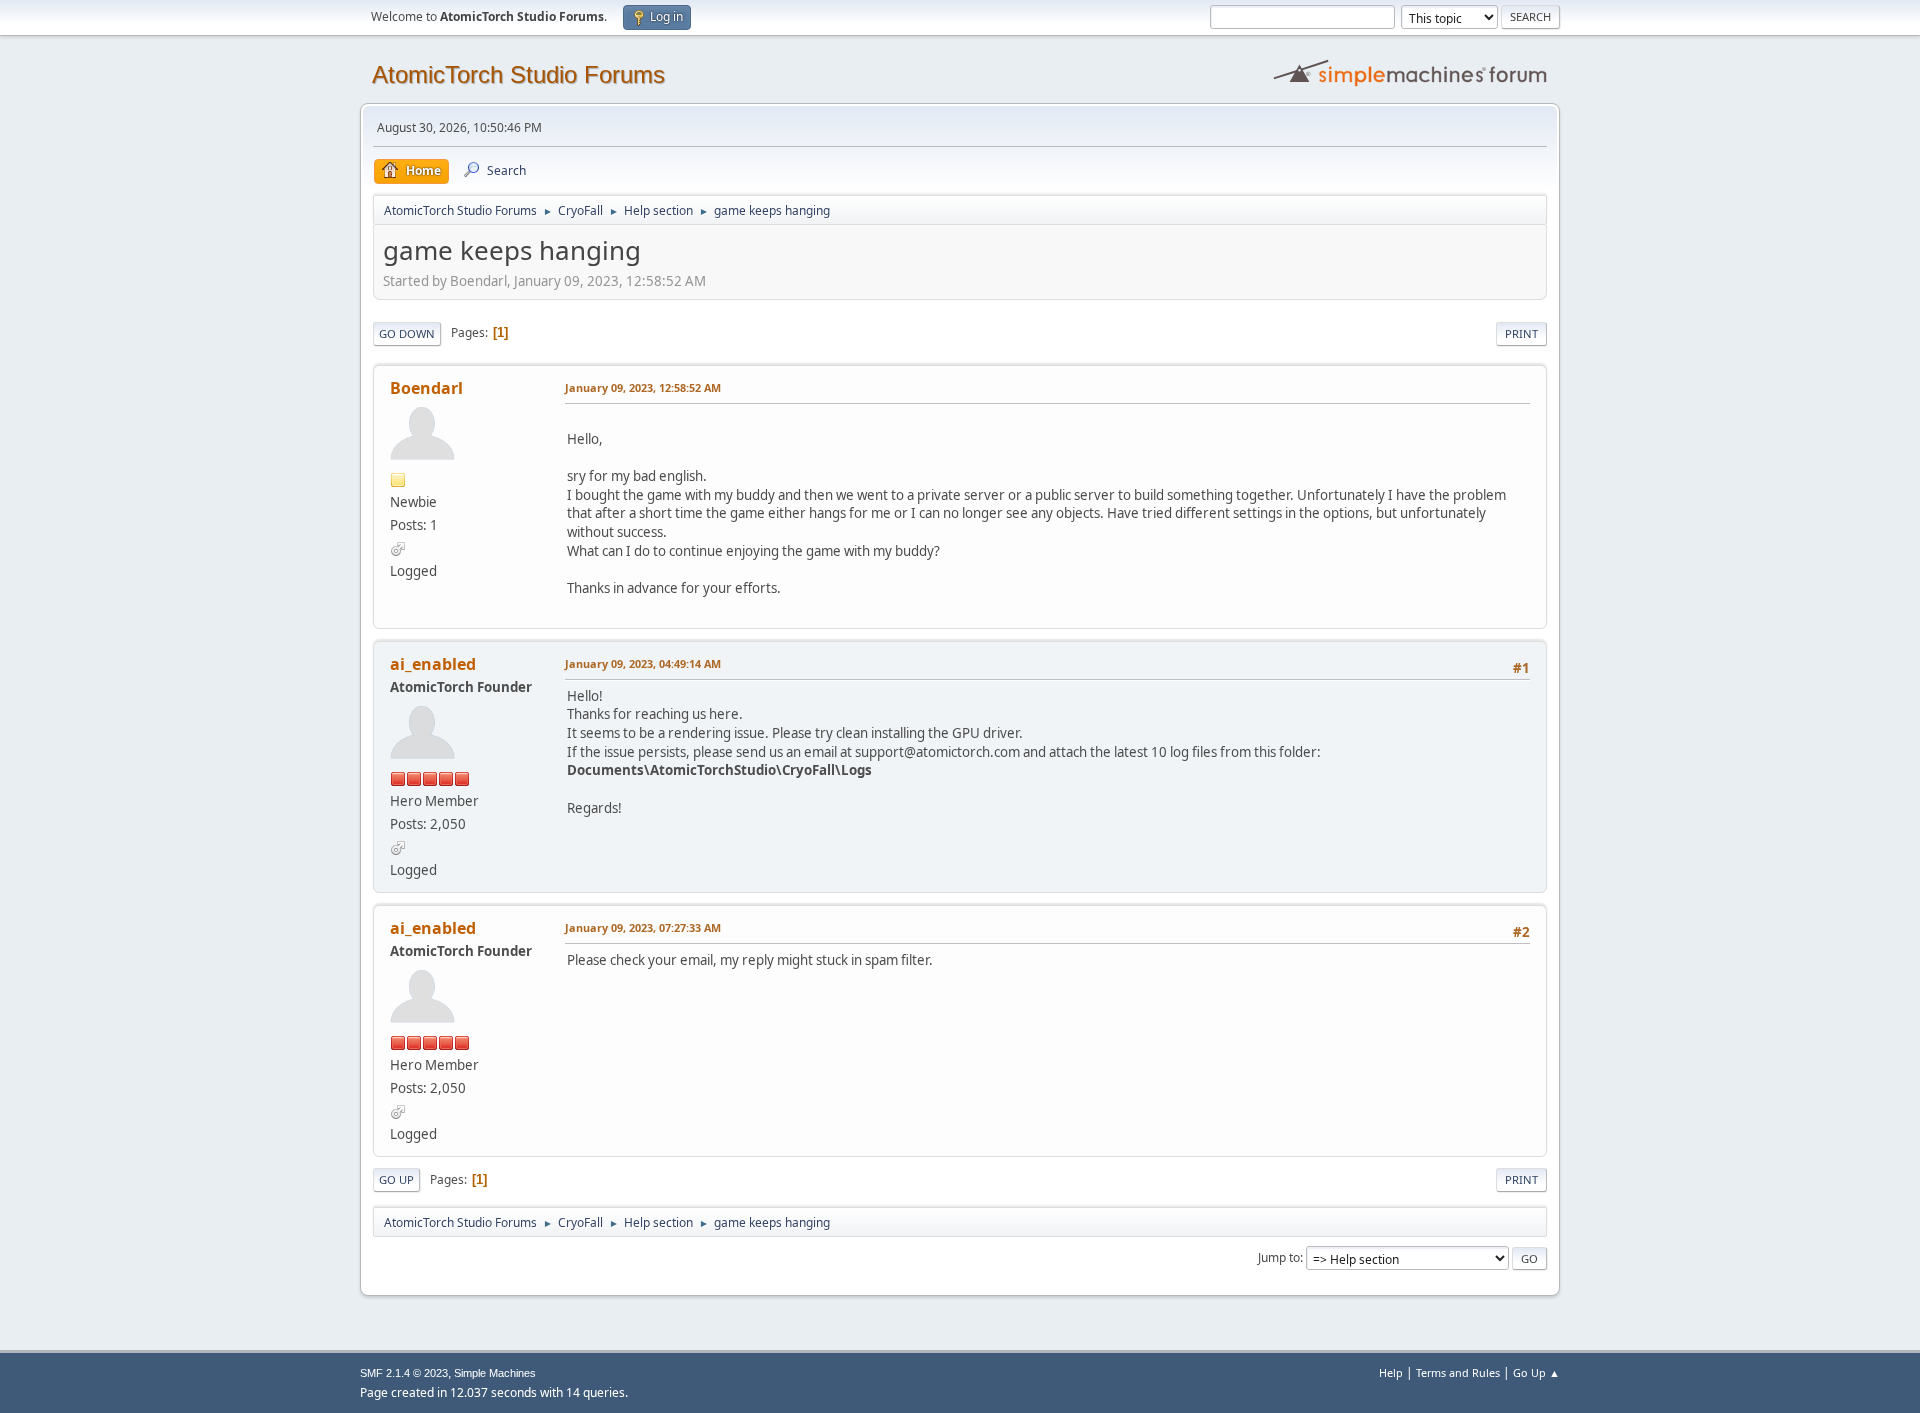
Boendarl (426, 388)
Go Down (407, 333)
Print (1521, 333)
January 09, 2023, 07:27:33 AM (643, 927)
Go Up (396, 1179)
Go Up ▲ (1536, 1372)
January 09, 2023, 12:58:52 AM (643, 387)
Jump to (1279, 1257)
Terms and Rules (1458, 1372)
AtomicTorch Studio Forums (518, 74)
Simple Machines (495, 1373)
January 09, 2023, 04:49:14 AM (643, 663)
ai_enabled (433, 664)
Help (1391, 1372)
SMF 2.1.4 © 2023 (404, 1373)
